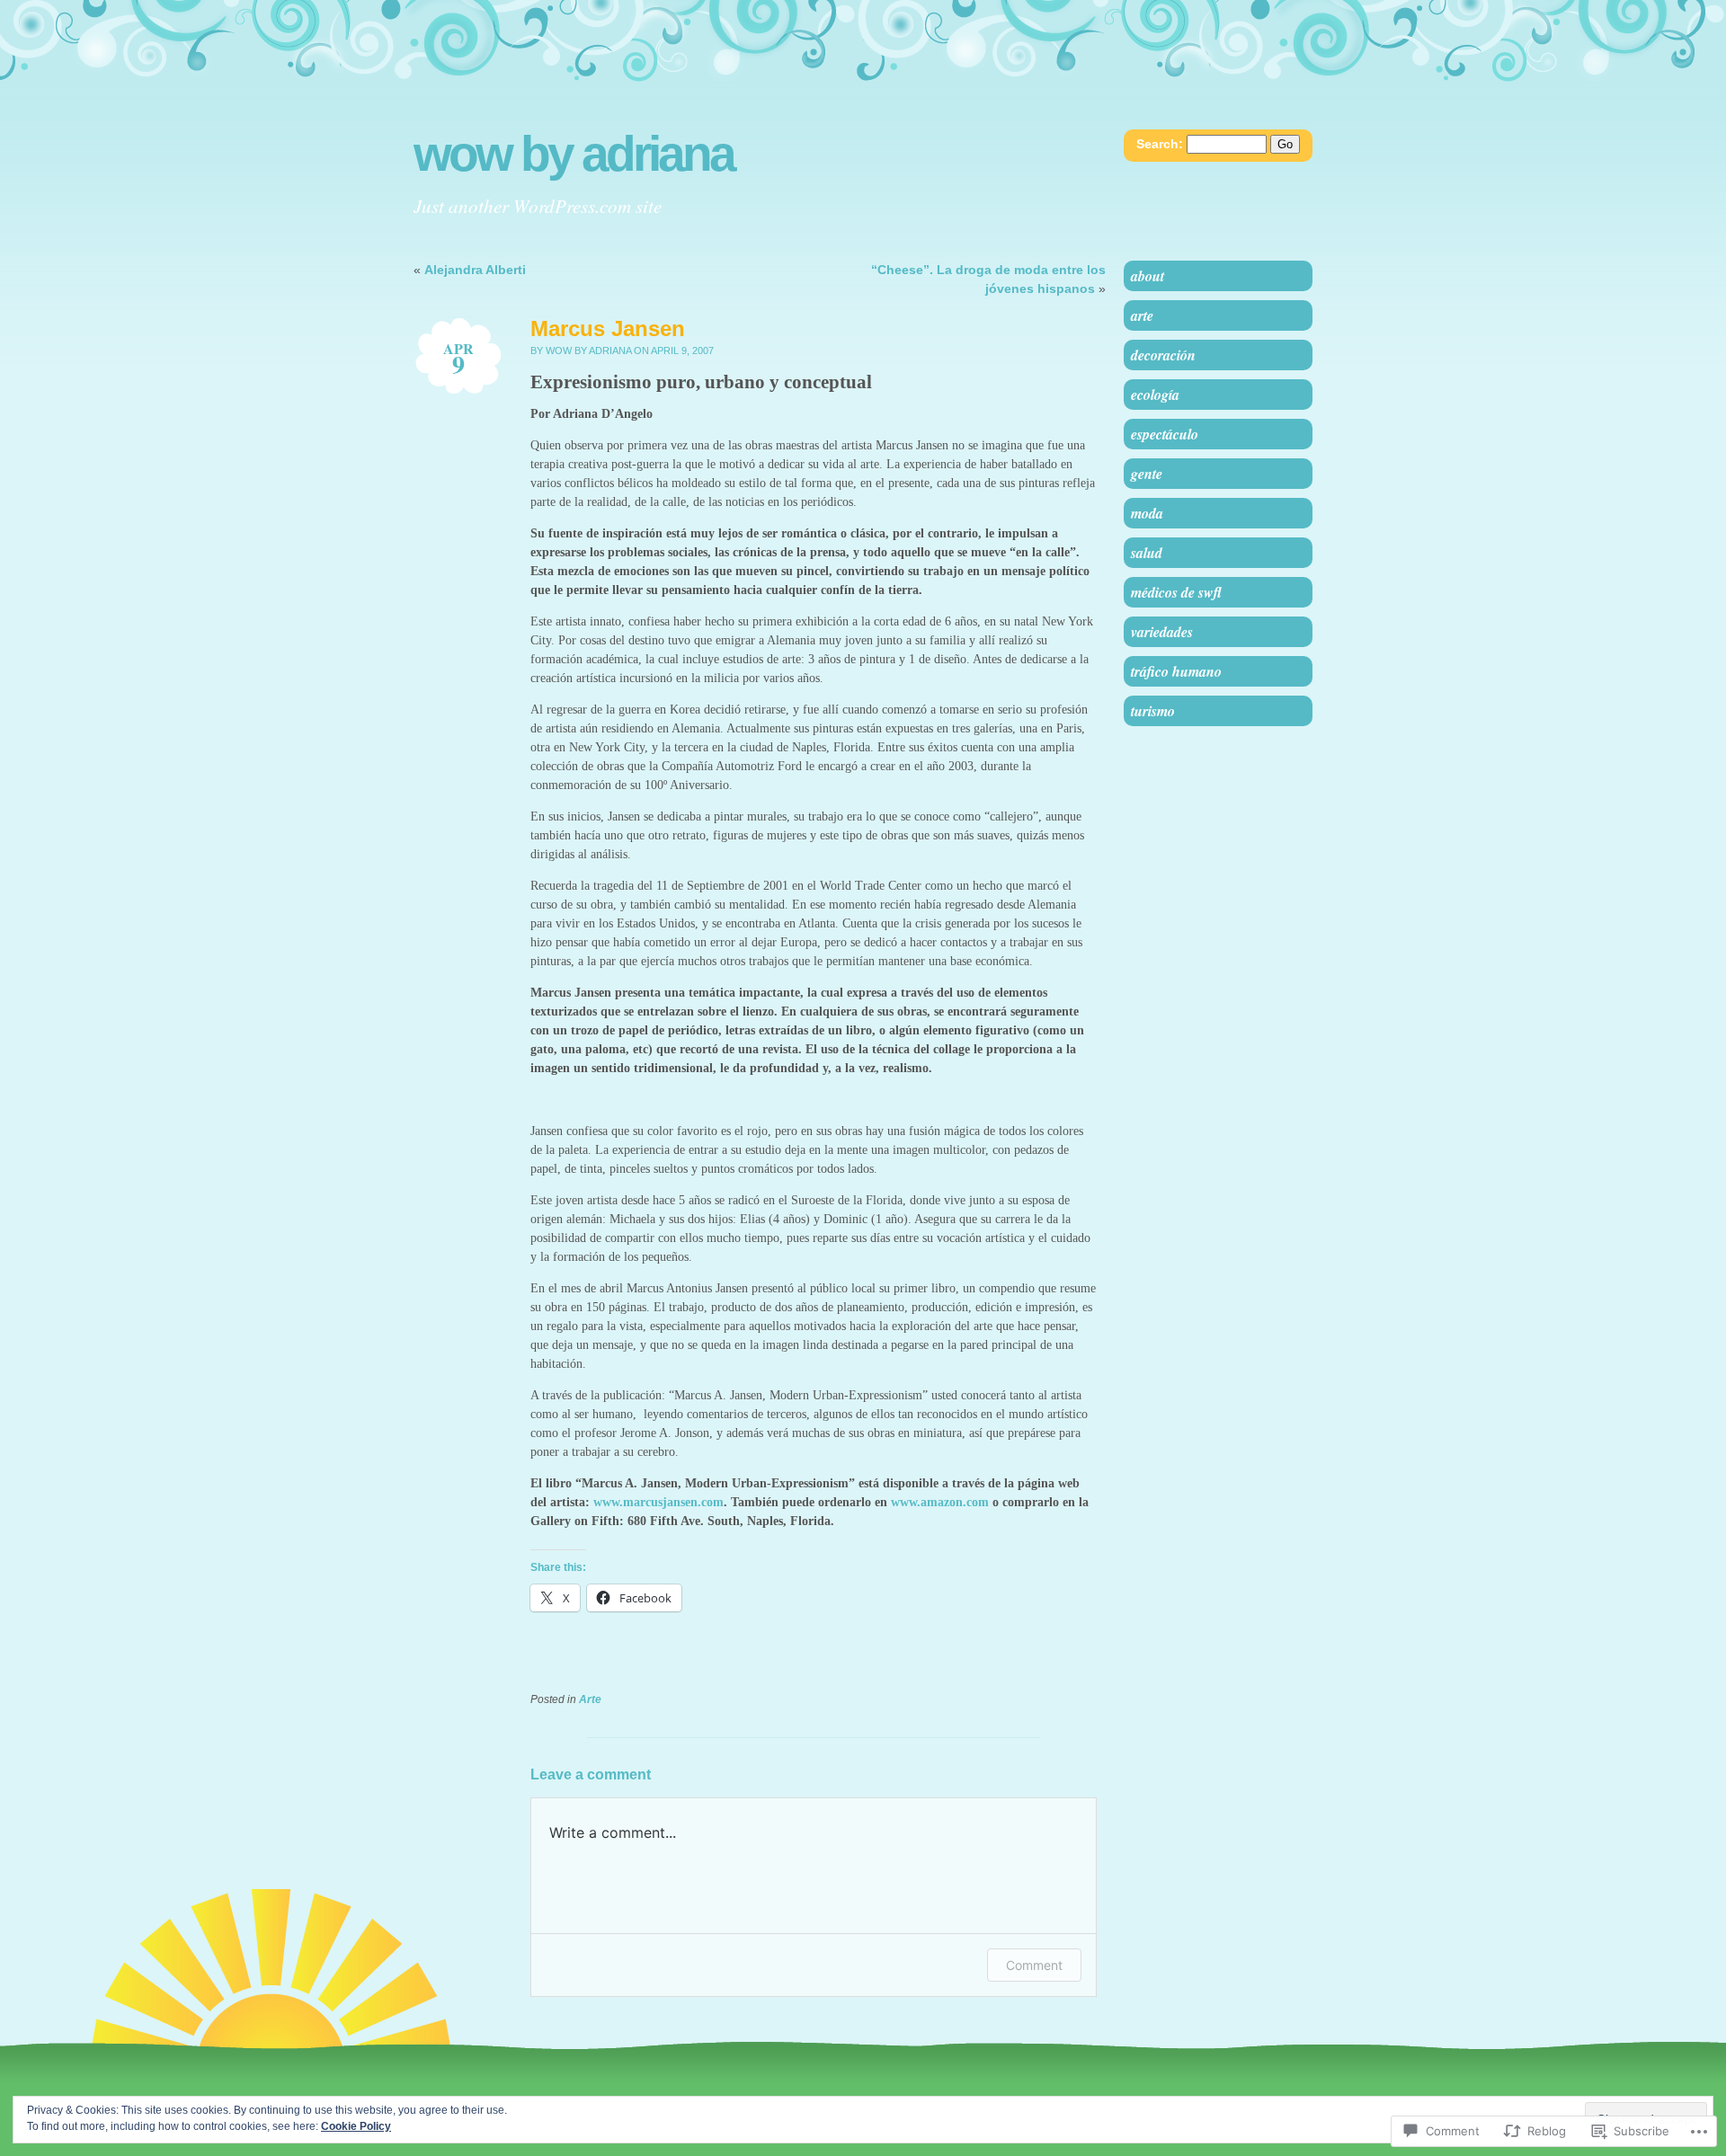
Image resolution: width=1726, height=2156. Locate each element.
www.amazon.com (940, 1502)
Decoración (1163, 355)
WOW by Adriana (574, 154)
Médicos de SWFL (1176, 592)
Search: (1160, 144)
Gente (1147, 474)
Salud (1147, 553)
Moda (1147, 513)
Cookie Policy (356, 2126)
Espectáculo (1165, 434)
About (1148, 276)
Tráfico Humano (1176, 671)
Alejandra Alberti (475, 270)
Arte (590, 1699)
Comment (1034, 1965)
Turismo (1153, 711)
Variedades (1162, 632)
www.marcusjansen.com (658, 1502)
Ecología (1155, 395)
